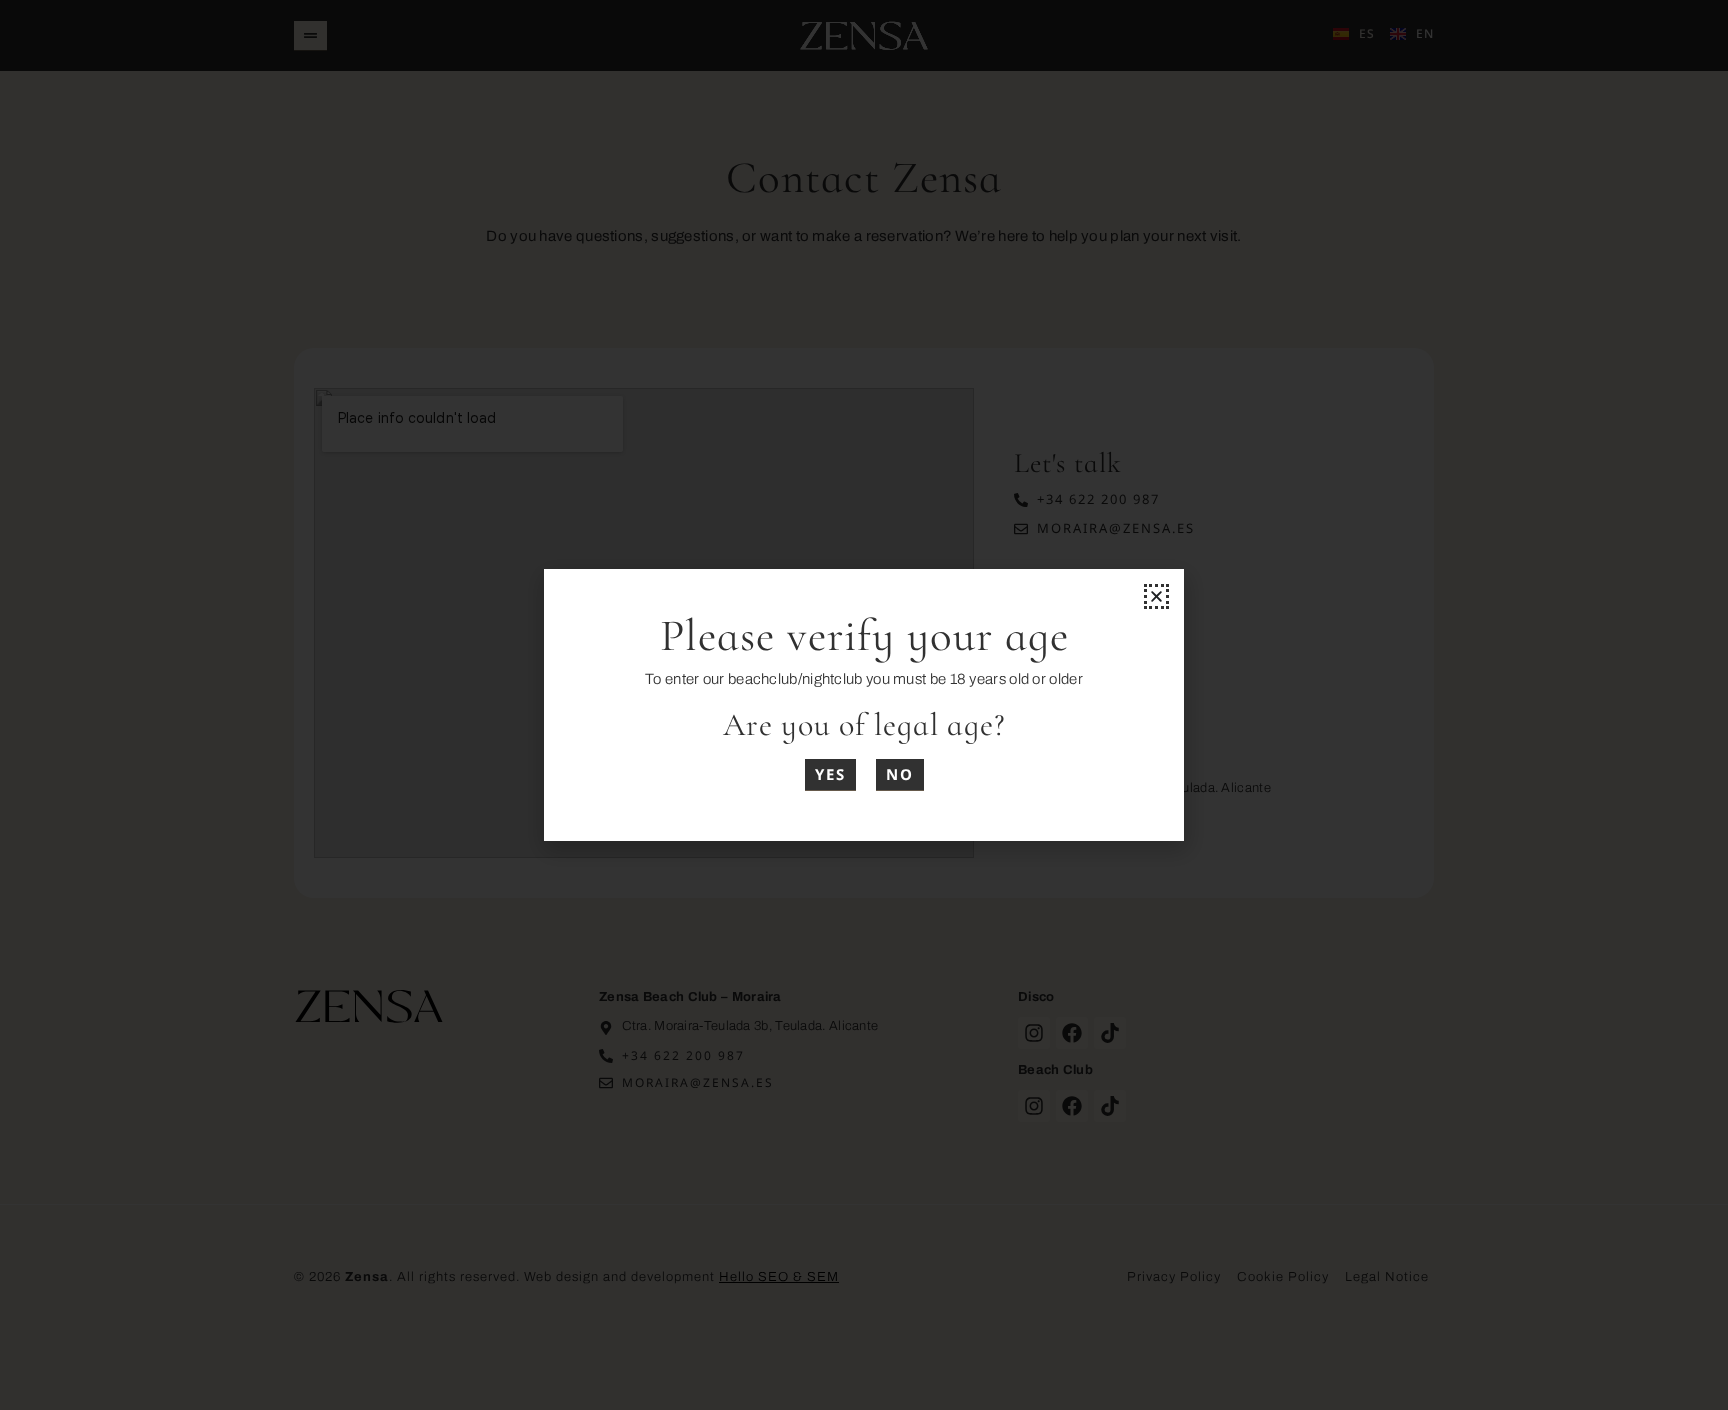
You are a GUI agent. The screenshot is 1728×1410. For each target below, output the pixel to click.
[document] (864, 705)
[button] (1156, 596)
